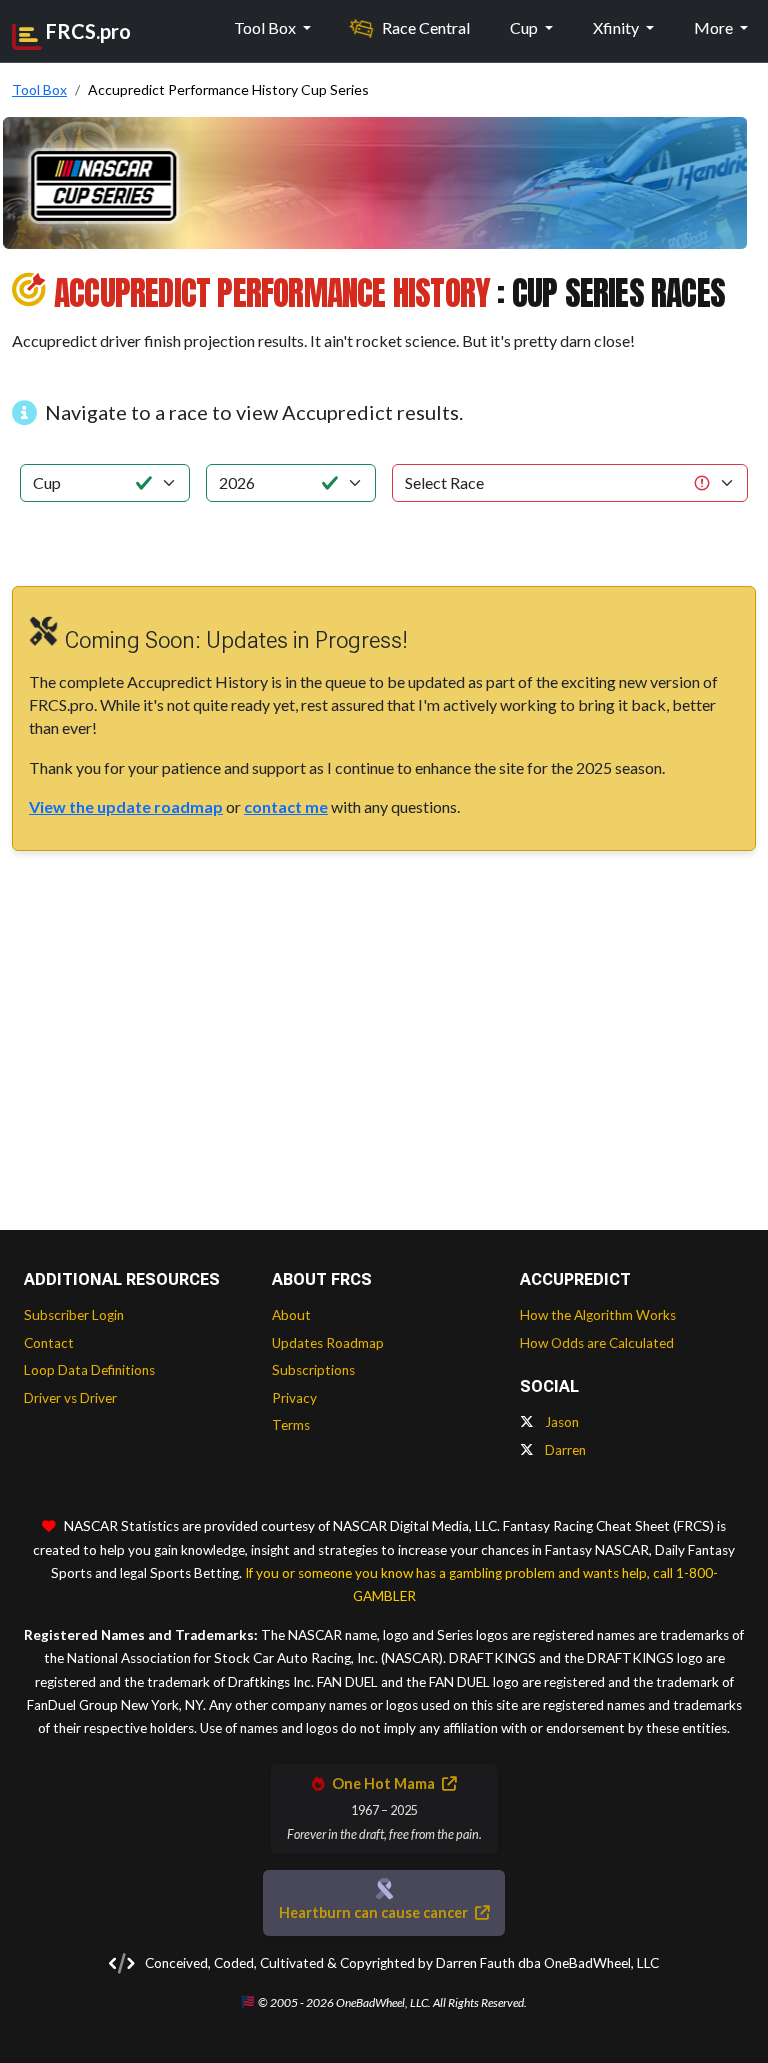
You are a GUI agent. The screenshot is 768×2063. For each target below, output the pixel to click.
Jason (560, 1422)
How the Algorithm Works (598, 1315)
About (291, 1315)
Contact (49, 1343)
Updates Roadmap (328, 1343)
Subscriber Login (74, 1315)
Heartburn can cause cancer (375, 1912)
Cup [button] (525, 27)
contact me (286, 806)
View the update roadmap (126, 806)
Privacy (294, 1398)
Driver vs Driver (70, 1398)
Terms (291, 1425)
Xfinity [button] (617, 27)
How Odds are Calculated (597, 1343)
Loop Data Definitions (89, 1370)
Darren (564, 1450)
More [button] (715, 27)
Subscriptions (313, 1370)
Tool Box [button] (266, 27)
